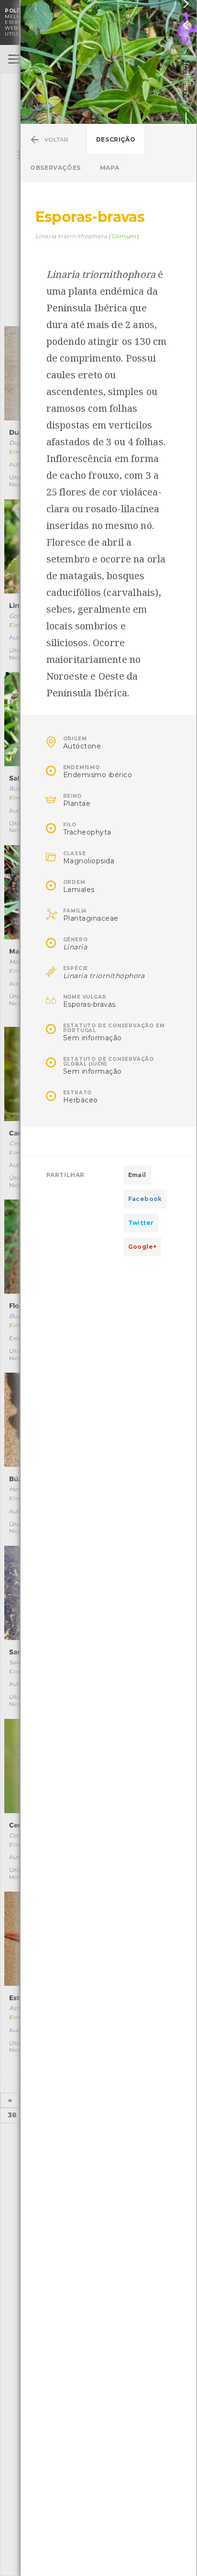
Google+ (142, 1247)
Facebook (145, 1199)
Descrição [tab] (116, 139)
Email (137, 1175)
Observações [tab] (55, 168)
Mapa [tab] (109, 168)
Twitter (141, 1223)
